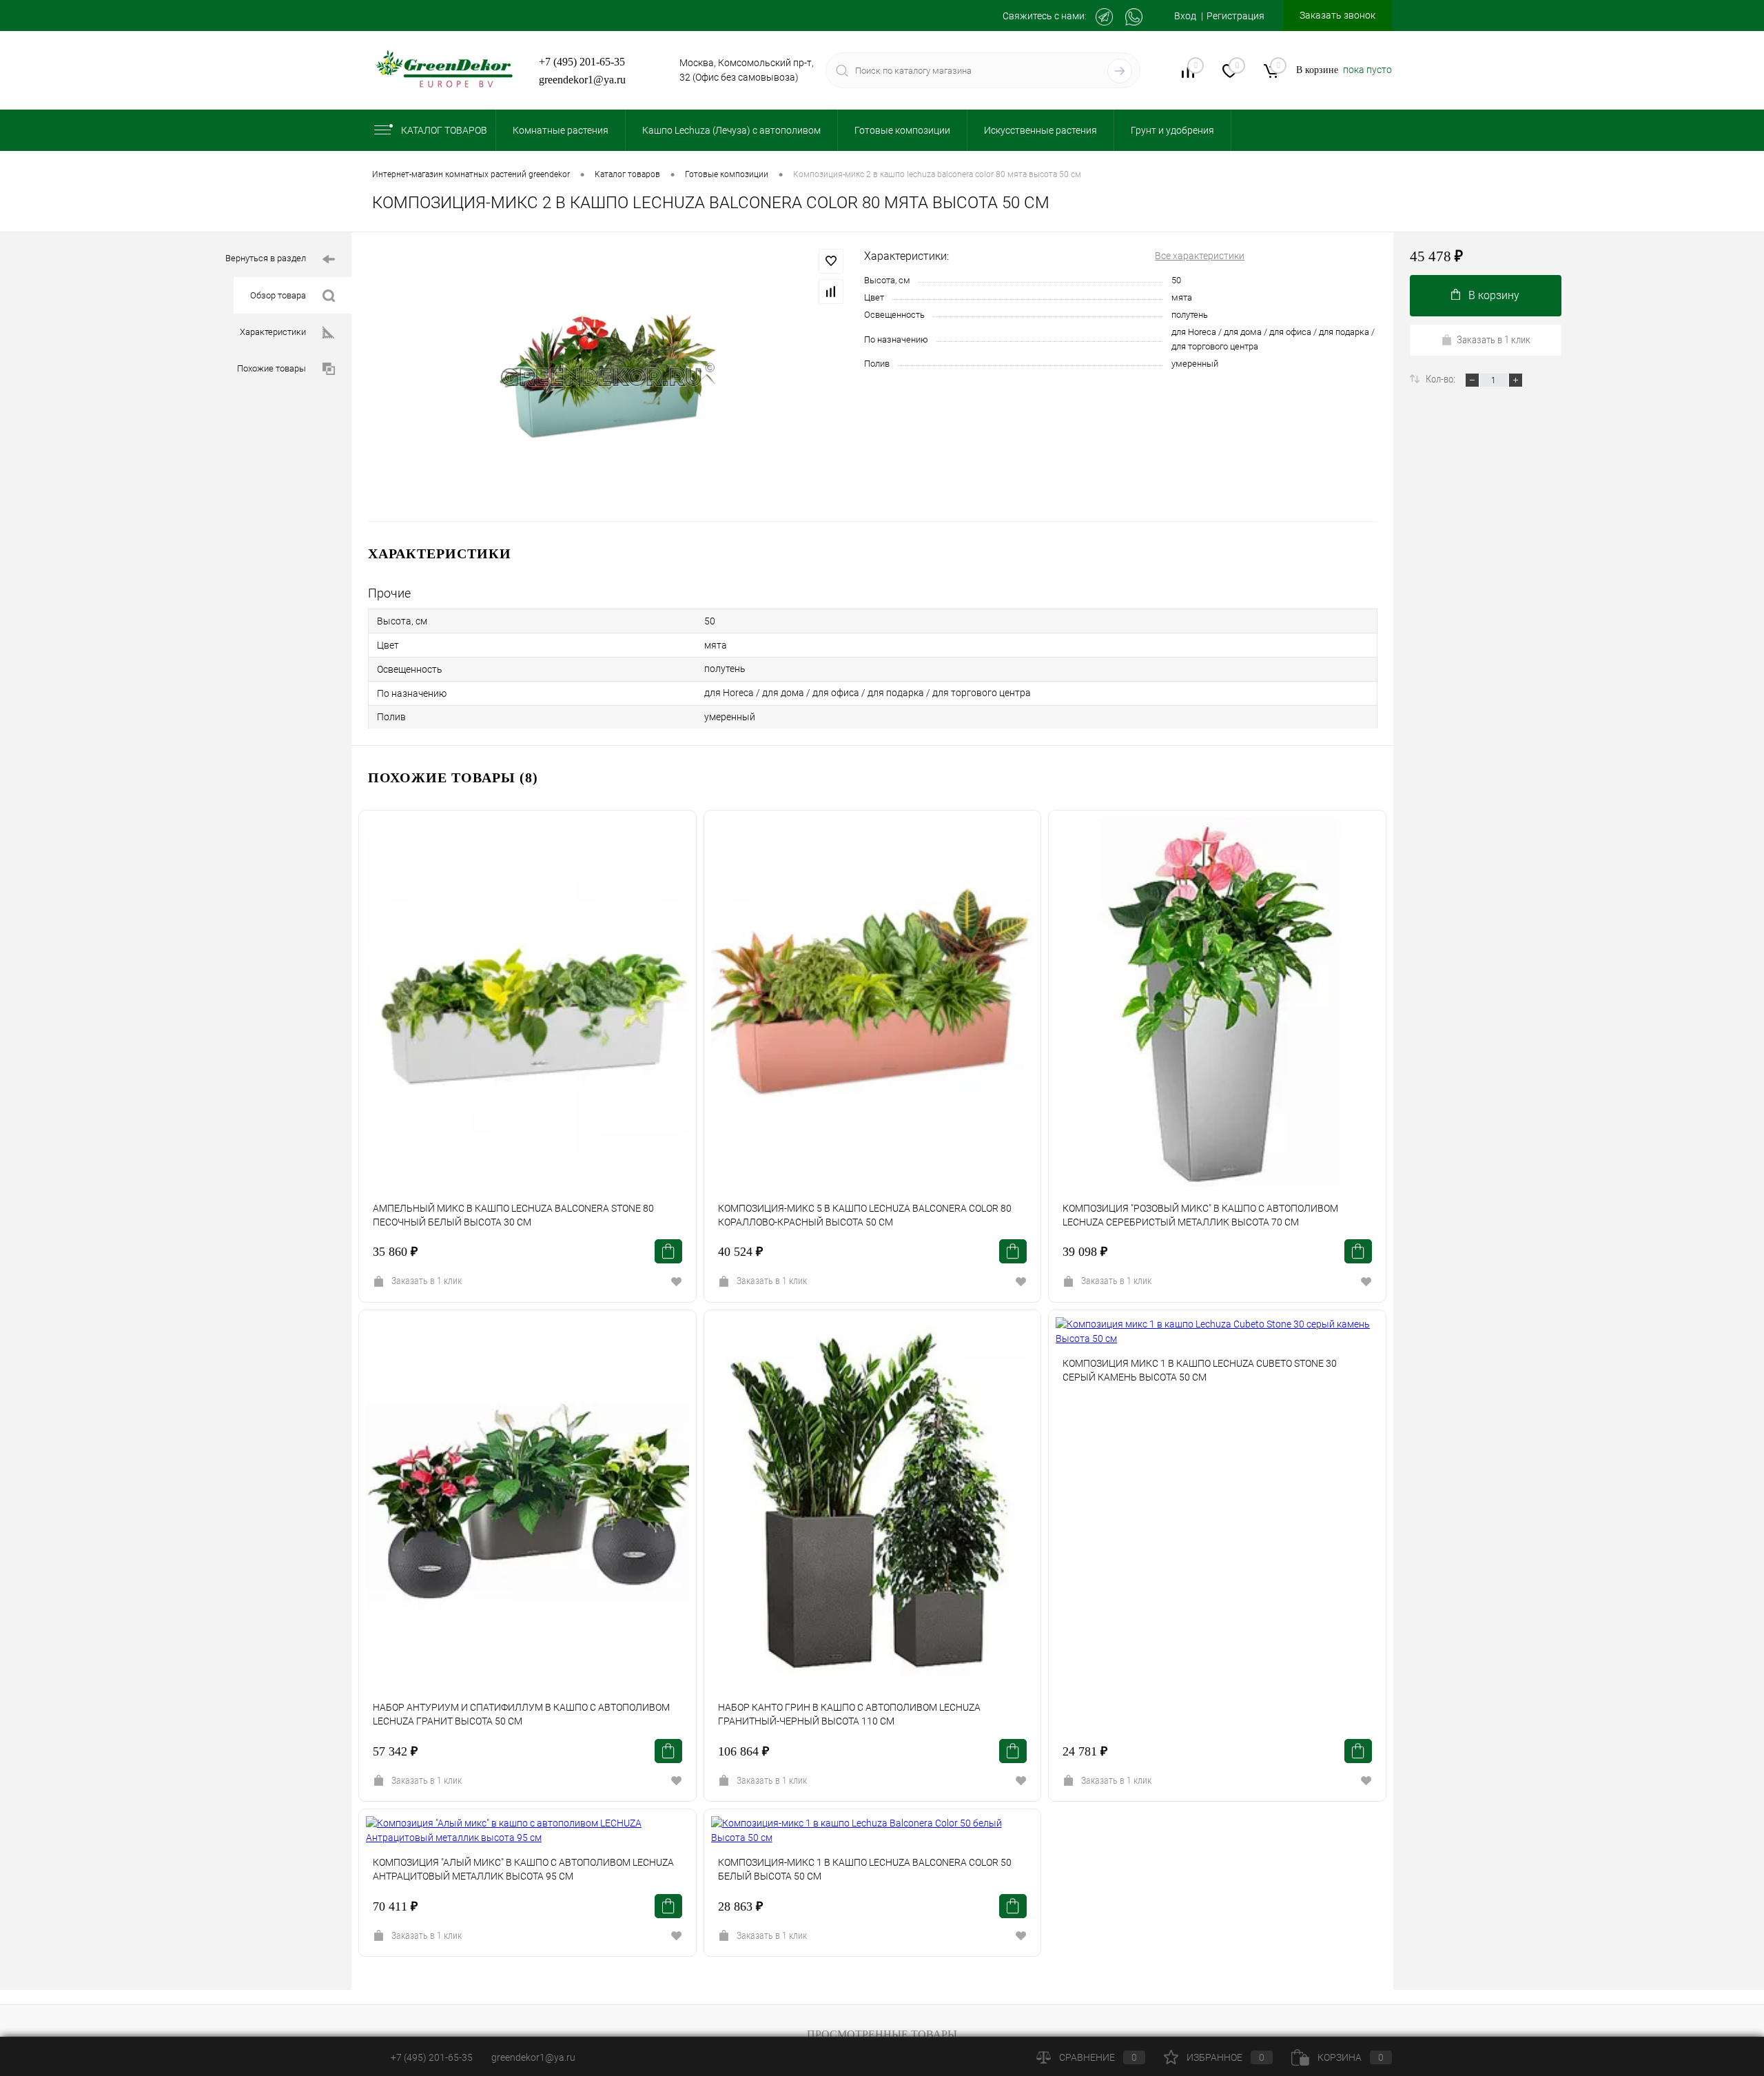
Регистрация (1235, 16)
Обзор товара (278, 295)
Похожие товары (271, 368)
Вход (1185, 16)
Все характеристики (1200, 256)
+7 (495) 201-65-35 (582, 62)
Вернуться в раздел (266, 258)
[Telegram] (1104, 17)
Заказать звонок (1337, 15)
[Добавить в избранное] (831, 261)
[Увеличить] (608, 377)
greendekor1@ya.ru (582, 80)
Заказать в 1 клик (427, 1281)
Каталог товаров (444, 130)
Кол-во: (1442, 379)
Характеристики (273, 332)
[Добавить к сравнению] (831, 292)
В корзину (1494, 295)
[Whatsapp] (1134, 17)
